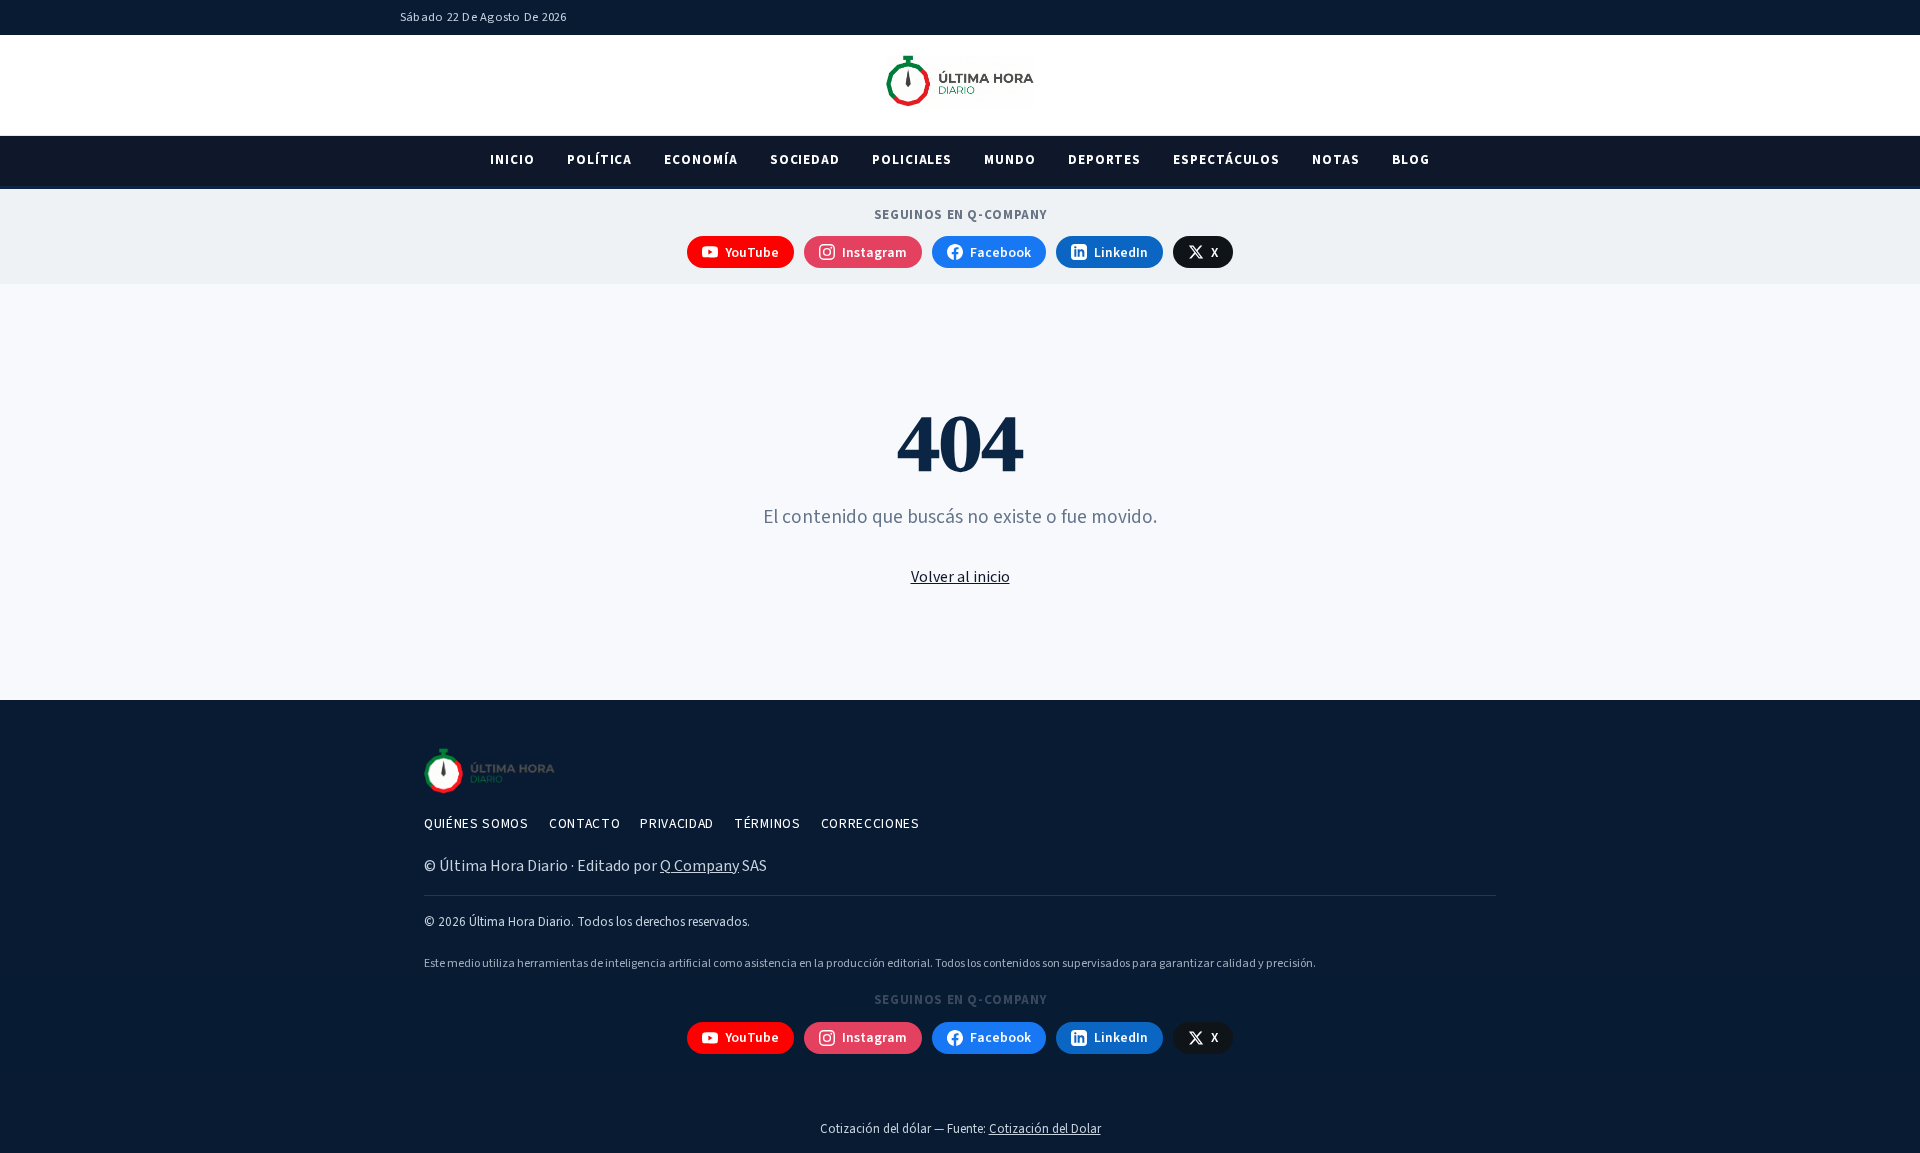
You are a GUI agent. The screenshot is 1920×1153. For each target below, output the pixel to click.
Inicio (512, 160)
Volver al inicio (960, 577)
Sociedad (805, 160)
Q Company (699, 866)
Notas (1336, 160)
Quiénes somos (476, 823)
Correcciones (870, 823)
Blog (1411, 160)
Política (599, 160)
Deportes (1104, 160)
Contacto (584, 823)
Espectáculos (1226, 160)
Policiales (912, 160)
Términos (767, 823)
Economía (700, 160)
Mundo (1010, 160)
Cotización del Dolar (1045, 1129)
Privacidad (677, 823)
